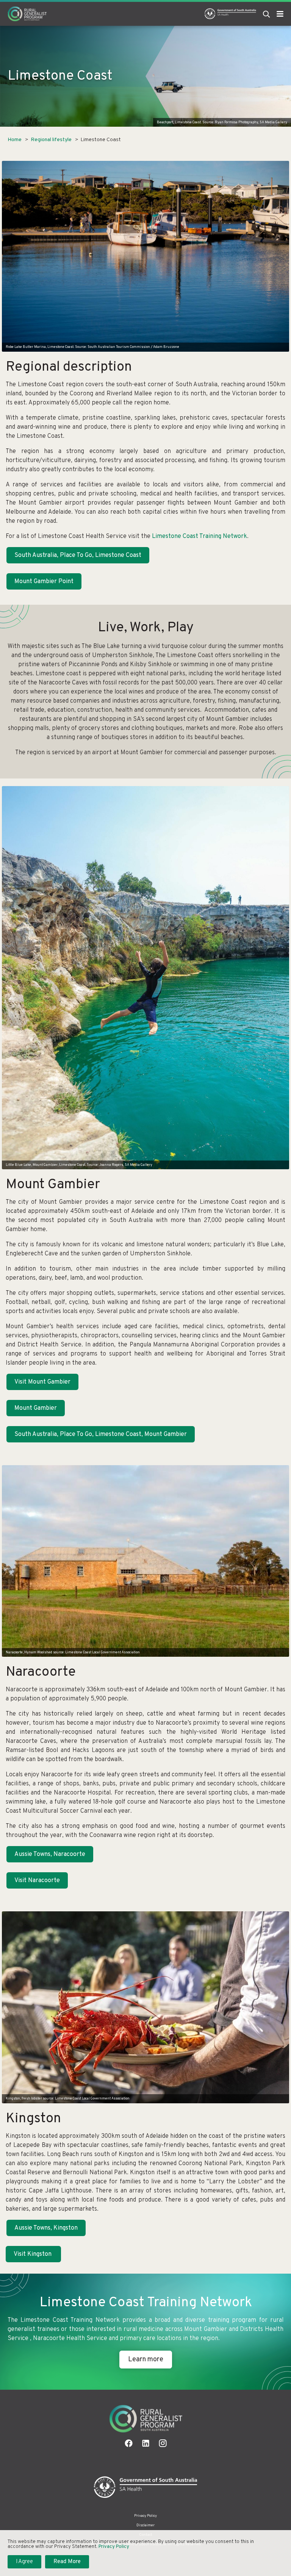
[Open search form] (266, 14)
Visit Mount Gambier (42, 1382)
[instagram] (163, 2443)
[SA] (146, 2487)
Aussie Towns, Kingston (46, 2228)
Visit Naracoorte (37, 1881)
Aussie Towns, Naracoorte (50, 1854)
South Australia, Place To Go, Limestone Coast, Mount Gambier (101, 1434)
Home (15, 140)
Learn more (146, 2360)
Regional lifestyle (51, 140)
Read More (67, 2562)
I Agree (24, 2562)
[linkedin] (146, 2443)
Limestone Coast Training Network (199, 536)
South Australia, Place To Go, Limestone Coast (78, 555)
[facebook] (129, 2443)
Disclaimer (145, 2525)
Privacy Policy (145, 2516)
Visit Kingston (33, 2254)
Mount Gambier (36, 1408)
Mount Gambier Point (44, 582)
